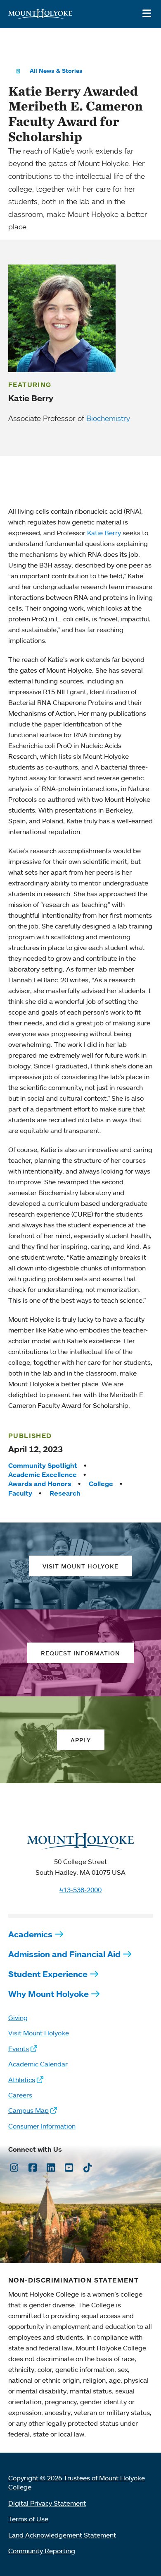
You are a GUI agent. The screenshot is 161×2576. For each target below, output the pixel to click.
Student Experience (48, 1974)
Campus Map (28, 2110)
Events (19, 2049)
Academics (30, 1934)
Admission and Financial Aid (64, 1954)
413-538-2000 (80, 1890)
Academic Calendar (38, 2064)
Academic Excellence (43, 1474)
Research (65, 1493)
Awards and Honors (40, 1484)
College (101, 1484)
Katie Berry (104, 533)
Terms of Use (28, 2519)
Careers (20, 2095)
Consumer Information (42, 2126)
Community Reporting (42, 2551)
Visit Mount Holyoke (39, 2033)
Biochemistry (108, 418)
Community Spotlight (43, 1465)
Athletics (22, 2080)
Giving (18, 2018)
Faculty (20, 1493)
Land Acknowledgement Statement (62, 2535)
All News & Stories (56, 71)
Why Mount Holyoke (49, 1994)
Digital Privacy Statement (47, 2503)
